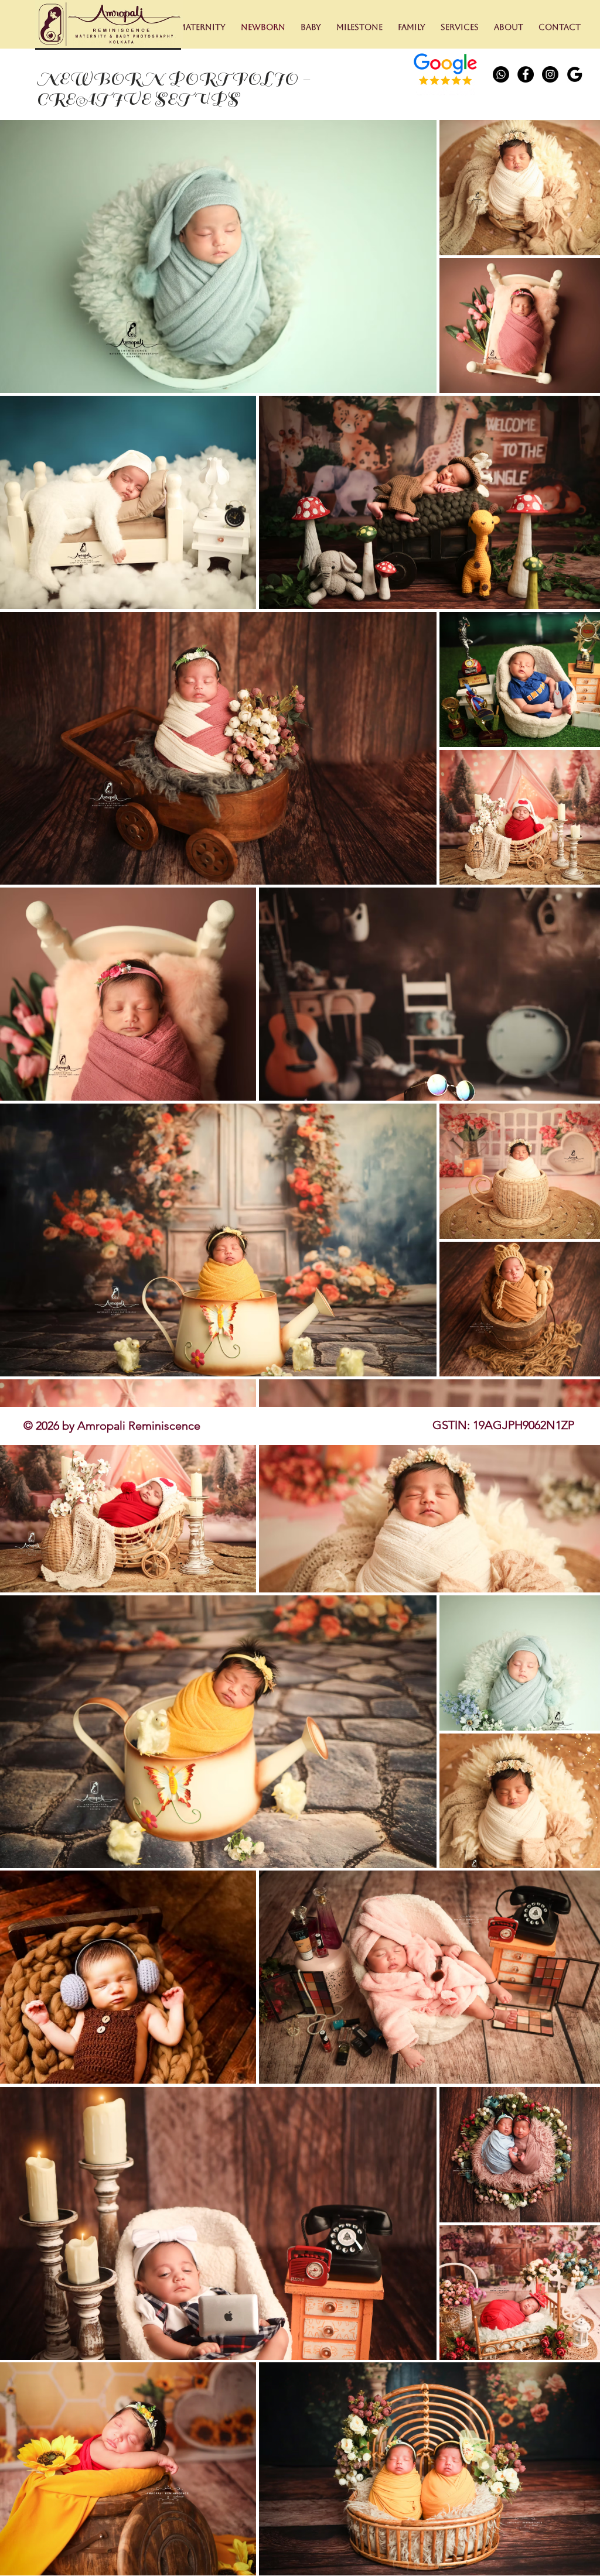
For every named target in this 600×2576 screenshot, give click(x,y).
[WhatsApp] (501, 74)
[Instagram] (550, 74)
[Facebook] (526, 74)
